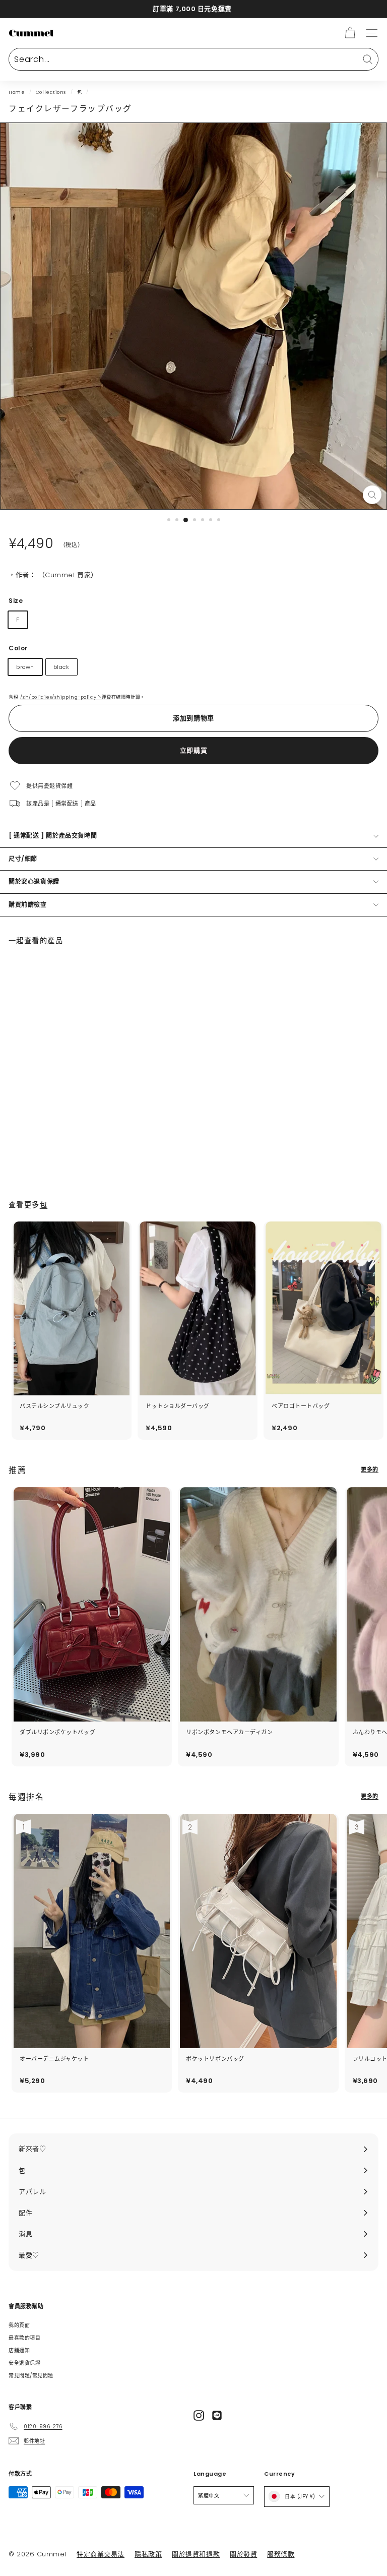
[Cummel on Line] (217, 2415)
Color (18, 648)
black (61, 667)
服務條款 (281, 2554)
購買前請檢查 (28, 905)
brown (25, 667)
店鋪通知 (19, 2350)
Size (16, 601)
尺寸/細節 (23, 859)
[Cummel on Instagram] (199, 2415)
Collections (51, 92)
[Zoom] (372, 495)
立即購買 (194, 750)
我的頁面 (19, 2325)
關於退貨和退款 (196, 2554)
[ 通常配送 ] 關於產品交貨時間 (53, 836)
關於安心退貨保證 (34, 881)
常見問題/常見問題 (31, 2376)
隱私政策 (148, 2554)
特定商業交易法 (101, 2554)
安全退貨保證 (24, 2363)
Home (17, 92)
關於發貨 (243, 2554)
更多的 (370, 1469)
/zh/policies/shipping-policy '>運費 (66, 697)
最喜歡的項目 (24, 2338)
